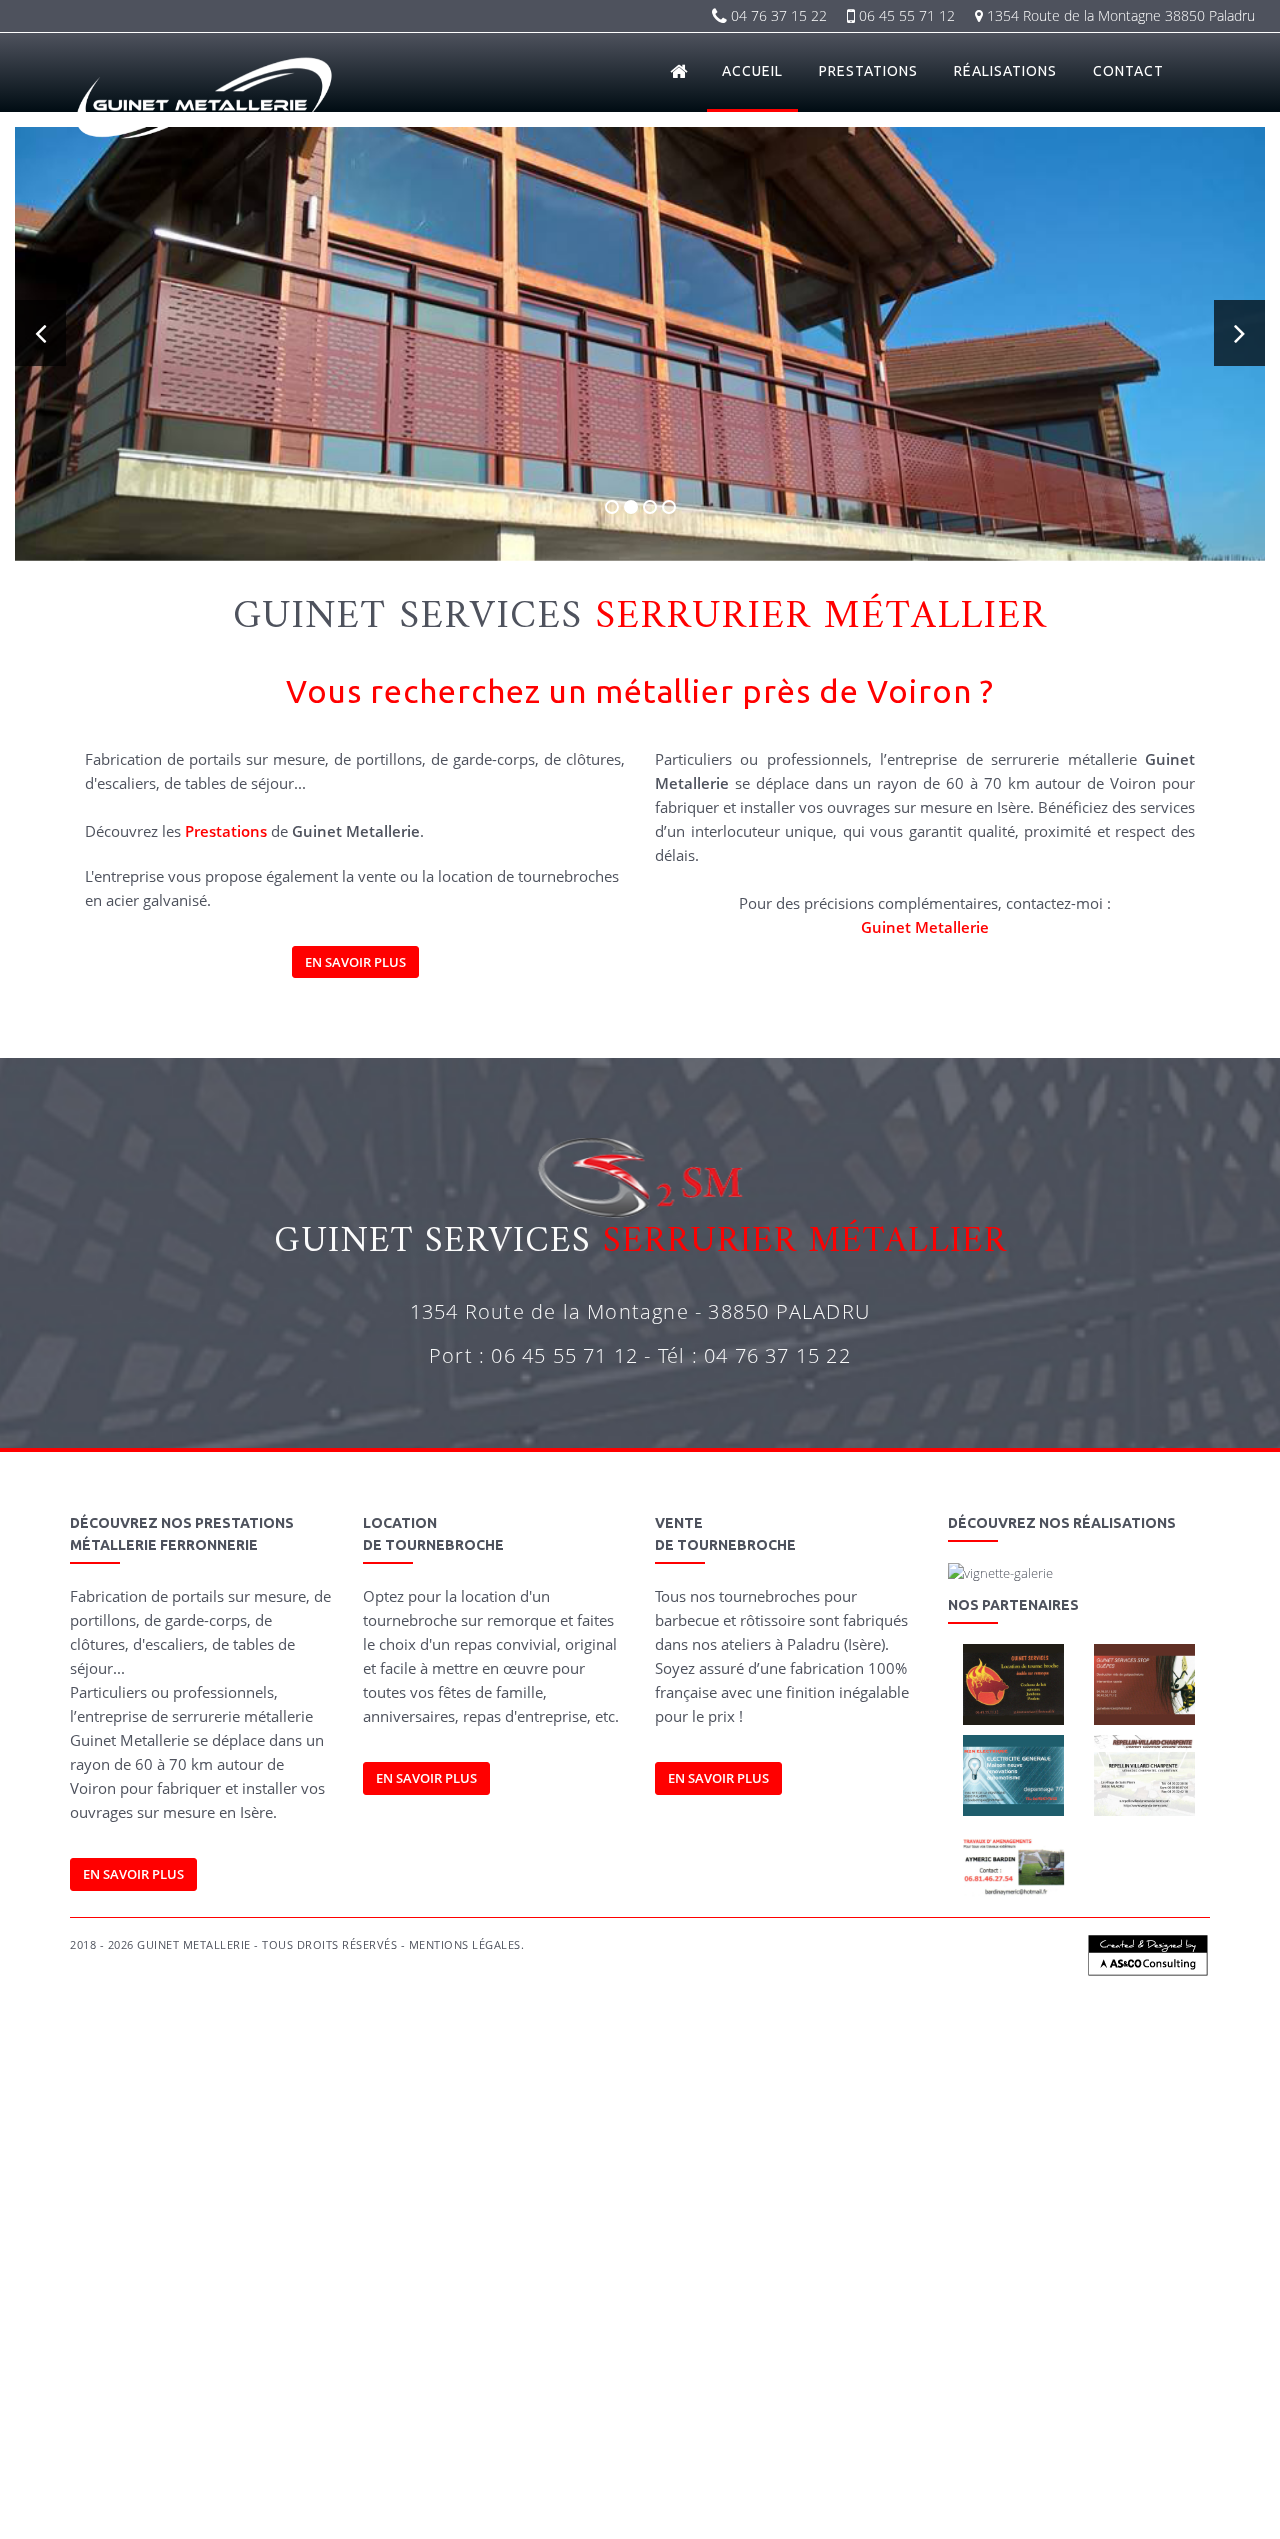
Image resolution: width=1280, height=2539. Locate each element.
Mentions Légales (465, 1944)
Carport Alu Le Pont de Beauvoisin (305, 2408)
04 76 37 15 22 (777, 15)
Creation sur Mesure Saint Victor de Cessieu (751, 2324)
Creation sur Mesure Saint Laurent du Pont (1067, 2324)
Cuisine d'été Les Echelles (959, 2513)
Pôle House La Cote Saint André (812, 2471)
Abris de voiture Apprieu (990, 2429)
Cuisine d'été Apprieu (1010, 2492)
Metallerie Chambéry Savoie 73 (406, 2345)
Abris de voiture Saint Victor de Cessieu (642, 2450)
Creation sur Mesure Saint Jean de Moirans (442, 2324)
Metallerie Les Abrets (259, 2366)
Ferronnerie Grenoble (502, 2387)
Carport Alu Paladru (1079, 2387)
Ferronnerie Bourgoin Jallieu (690, 2366)
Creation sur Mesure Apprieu (996, 2303)
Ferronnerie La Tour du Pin (125, 2387)
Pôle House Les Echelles (405, 2492)
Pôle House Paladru (1169, 2450)
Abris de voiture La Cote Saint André (209, 2450)
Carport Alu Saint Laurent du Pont (203, 2429)
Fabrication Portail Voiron (456, 2177)
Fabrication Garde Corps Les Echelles (598, 2240)
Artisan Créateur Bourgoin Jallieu (241, 2135)
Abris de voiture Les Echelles (1066, 2450)
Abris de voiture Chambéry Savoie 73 (696, 2429)
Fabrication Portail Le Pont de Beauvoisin (199, 2177)
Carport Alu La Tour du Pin (602, 2408)
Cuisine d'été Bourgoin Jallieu (609, 2492)
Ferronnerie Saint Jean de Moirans (386, 2387)
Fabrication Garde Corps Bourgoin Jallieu (797, 2198)
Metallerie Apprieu (647, 2345)
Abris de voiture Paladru (429, 2429)
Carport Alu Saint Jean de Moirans (866, 2408)
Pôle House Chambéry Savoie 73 (254, 2471)
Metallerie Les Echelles (495, 2366)
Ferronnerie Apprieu (1086, 2366)
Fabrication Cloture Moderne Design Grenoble (459, 2282)
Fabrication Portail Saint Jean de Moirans (902, 2177)
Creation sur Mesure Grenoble (595, 2324)
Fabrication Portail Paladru (882, 2156)
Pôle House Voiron (592, 2471)
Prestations (868, 71)
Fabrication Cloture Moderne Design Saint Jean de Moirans (240, 2282)
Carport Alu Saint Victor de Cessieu (1103, 2408)
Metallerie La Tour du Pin (813, 2345)
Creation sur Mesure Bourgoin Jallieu (505, 2303)
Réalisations (1005, 71)
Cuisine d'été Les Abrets (706, 2513)
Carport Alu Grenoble (983, 2408)
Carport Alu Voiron (505, 2408)
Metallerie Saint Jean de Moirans (1061, 2345)
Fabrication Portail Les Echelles (508, 2198)
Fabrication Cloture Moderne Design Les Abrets (903, 2282)
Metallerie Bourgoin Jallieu (286, 2345)
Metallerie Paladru (192, 2345)
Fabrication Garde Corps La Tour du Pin (490, 2219)
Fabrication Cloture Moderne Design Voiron (715, 2261)
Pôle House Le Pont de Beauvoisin (395, 2471)
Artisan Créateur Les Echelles (763, 2156)
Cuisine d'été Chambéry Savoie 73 (743, 2492)
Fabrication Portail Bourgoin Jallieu (1014, 2156)
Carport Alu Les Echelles (327, 2429)
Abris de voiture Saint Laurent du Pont (923, 2450)
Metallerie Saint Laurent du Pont (376, 2366)
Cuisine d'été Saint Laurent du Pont (831, 2513)
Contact (1128, 71)
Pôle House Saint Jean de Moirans (949, 2471)
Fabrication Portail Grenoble (1049, 2177)
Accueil (752, 71)
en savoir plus (718, 1778)
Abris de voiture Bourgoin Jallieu (549, 2429)
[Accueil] (680, 71)
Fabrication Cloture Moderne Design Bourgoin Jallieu (978, 2240)
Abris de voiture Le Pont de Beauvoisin (855, 2429)
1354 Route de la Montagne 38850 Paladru (1119, 15)
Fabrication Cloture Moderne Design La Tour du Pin (916, 2261)
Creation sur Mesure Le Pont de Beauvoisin (845, 2303)
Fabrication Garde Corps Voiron (337, 2219)
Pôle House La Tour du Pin (689, 2471)
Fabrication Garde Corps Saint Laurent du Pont (419, 2240)
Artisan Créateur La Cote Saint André (1042, 2135)
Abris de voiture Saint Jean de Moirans (367, 2450)
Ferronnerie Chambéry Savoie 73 (821, 2366)
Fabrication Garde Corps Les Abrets (243, 2240)
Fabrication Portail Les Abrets (206, 2198)
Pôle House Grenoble (1066, 2471)
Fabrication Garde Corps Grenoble (1034, 2219)
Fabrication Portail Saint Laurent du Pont (355, 2198)
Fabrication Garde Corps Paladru (642, 2198)
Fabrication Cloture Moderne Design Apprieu (529, 2261)
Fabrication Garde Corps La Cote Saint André (669, 2219)
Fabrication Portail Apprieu (343, 2177)
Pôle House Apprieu (509, 2471)
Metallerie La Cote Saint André (930, 2345)
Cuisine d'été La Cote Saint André (189, 2513)
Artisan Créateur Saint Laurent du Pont (619, 2156)
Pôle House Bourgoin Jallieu (127, 2471)
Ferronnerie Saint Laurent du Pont (862, 2387)
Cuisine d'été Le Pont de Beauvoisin (889, 2492)
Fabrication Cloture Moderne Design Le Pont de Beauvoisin (311, 2261)
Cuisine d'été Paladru (502, 2492)
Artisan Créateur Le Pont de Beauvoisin (546, 2135)
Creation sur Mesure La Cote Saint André (267, 2324)
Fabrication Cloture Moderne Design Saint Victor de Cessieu (679, 2282)
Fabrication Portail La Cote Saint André (735, 2177)
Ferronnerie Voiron (1170, 2366)
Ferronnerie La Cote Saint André (248, 2387)
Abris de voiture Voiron (1092, 2429)
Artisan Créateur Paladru (120, 2135)
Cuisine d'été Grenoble (454, 2513)
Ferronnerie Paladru (587, 2366)
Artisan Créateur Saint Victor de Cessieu (334, 2156)
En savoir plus (355, 962)
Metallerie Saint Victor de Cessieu (141, 2366)
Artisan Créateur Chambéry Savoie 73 (387, 2135)
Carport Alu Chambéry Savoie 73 (164, 2408)
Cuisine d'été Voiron (1100, 2492)
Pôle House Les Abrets (163, 2492)
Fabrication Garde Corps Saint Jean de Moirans (862, 2219)
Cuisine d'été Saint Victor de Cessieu (579, 2513)
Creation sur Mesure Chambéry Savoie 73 (668, 2303)
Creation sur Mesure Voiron (1115, 2303)
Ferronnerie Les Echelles (985, 2387)
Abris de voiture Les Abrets (783, 2450)
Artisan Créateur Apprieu (681, 2135)
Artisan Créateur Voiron (784, 2135)
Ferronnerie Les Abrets (742, 2387)
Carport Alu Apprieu (421, 2408)
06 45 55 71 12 (905, 15)
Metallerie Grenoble (1169, 2345)
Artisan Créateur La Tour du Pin (900, 2135)
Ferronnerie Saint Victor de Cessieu (621, 2387)
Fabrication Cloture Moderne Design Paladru (771, 2240)
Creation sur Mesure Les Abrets (910, 2324)
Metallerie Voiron (723, 2345)
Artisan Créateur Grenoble (194, 2156)
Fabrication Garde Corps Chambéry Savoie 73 (978, 2198)
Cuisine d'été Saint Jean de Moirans (332, 2513)
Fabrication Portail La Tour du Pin (582, 2177)
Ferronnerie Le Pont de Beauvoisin (967, 2366)
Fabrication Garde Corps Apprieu (199, 2219)
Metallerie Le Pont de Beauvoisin (539, 2345)
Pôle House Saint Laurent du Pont (283, 2492)
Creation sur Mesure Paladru (369, 2303)
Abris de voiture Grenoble (502, 2450)
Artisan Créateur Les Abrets (478, 2156)
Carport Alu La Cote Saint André (727, 2408)
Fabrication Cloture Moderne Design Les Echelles (206, 2303)
